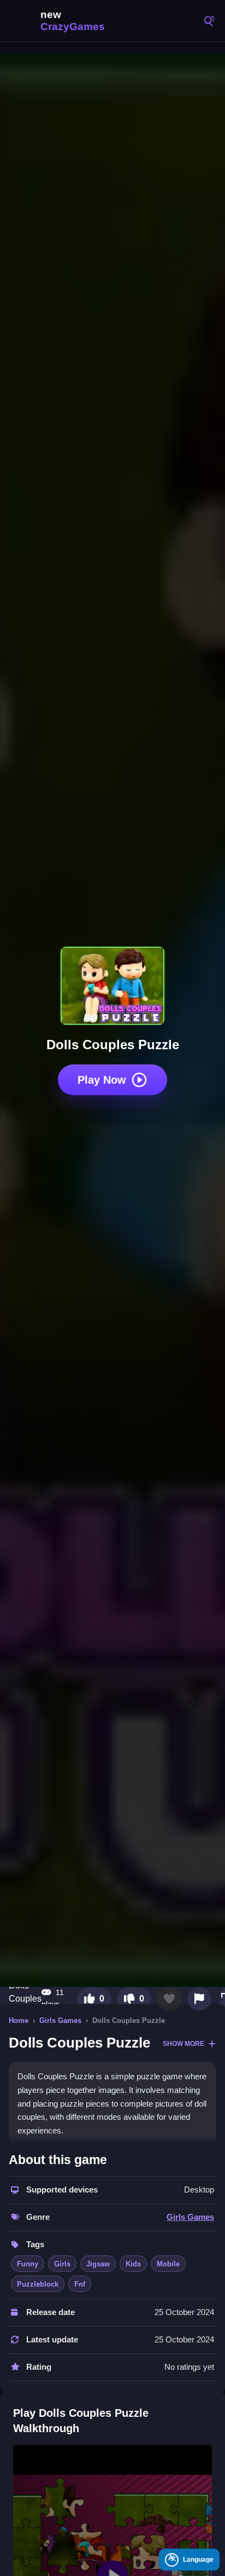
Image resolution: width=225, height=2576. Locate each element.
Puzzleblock (38, 2284)
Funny (28, 2264)
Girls (62, 2264)
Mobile (168, 2264)
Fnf (80, 2284)
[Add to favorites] (169, 1999)
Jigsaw (98, 2264)
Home (19, 2020)
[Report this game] (199, 1999)
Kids (133, 2264)
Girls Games (60, 2020)
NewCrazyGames (60, 21)
